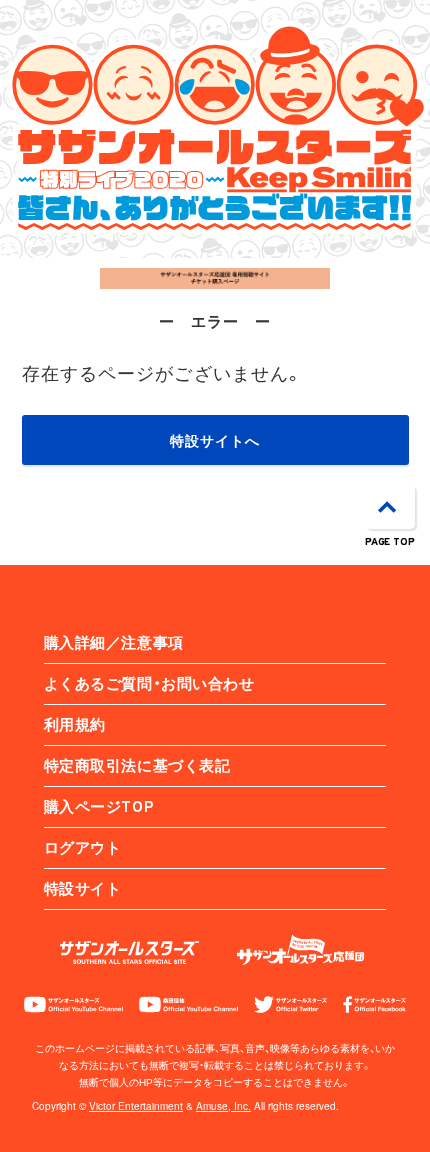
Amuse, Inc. (223, 1106)
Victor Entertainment (136, 1106)
